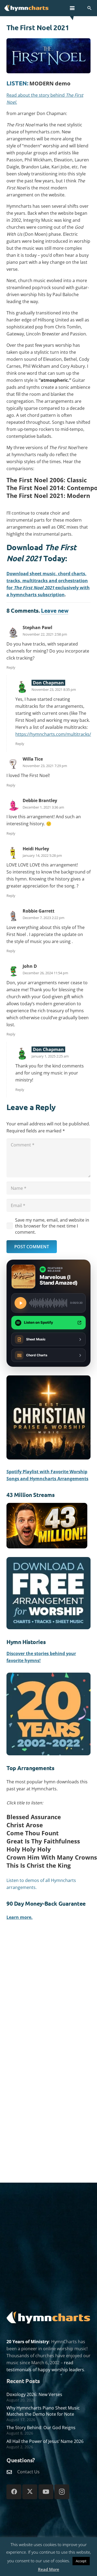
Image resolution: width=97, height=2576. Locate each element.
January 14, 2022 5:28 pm (42, 855)
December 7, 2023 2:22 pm (44, 918)
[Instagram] (62, 2492)
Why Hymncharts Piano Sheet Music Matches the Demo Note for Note (43, 2411)
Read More (49, 2569)
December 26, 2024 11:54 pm (45, 973)
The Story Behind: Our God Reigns (41, 2428)
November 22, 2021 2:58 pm (45, 634)
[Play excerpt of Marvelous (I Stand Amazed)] (20, 1303)
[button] (72, 8)
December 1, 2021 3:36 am (43, 807)
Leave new (55, 610)
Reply (11, 667)
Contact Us (28, 2472)
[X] (30, 2492)
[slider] (48, 1303)
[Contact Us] (12, 2472)
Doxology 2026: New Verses (34, 2394)
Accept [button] (81, 2561)
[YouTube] (46, 2492)
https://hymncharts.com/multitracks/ (53, 734)
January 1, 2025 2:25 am (50, 1056)
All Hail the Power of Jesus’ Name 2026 (45, 2441)
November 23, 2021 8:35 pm (54, 689)
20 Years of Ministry (28, 2342)
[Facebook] (14, 2492)
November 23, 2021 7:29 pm (45, 766)
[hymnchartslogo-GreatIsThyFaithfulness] (27, 8)
